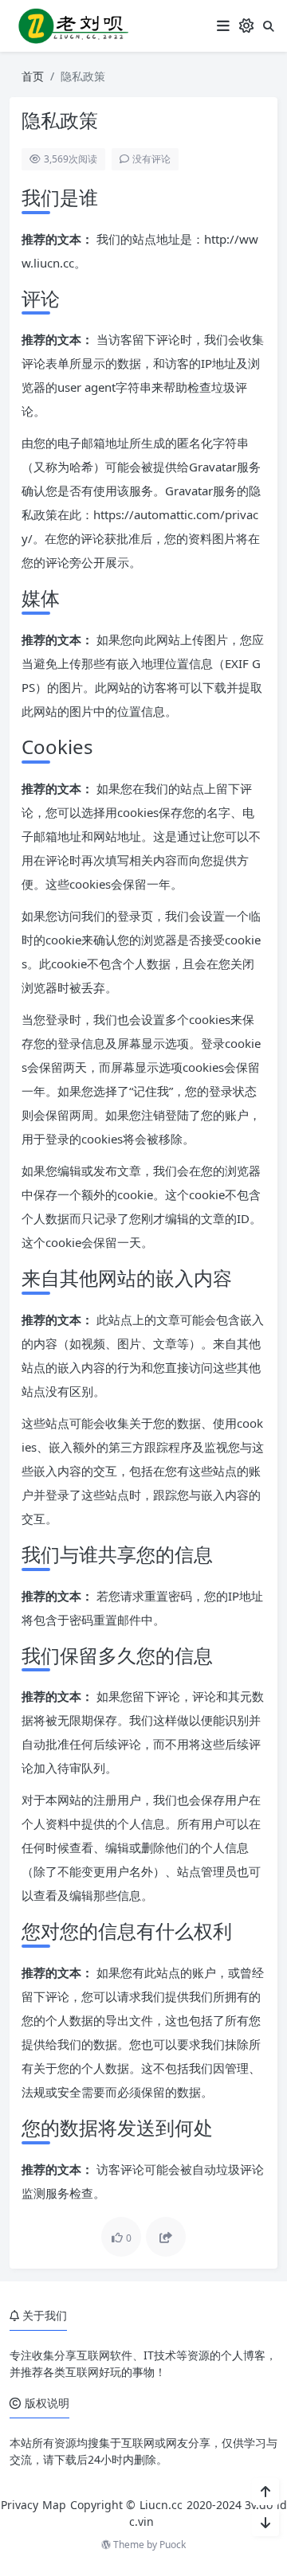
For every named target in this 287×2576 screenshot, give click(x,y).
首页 (33, 76)
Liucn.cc (161, 2505)
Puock (173, 2545)
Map (54, 2505)
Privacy (20, 2505)
